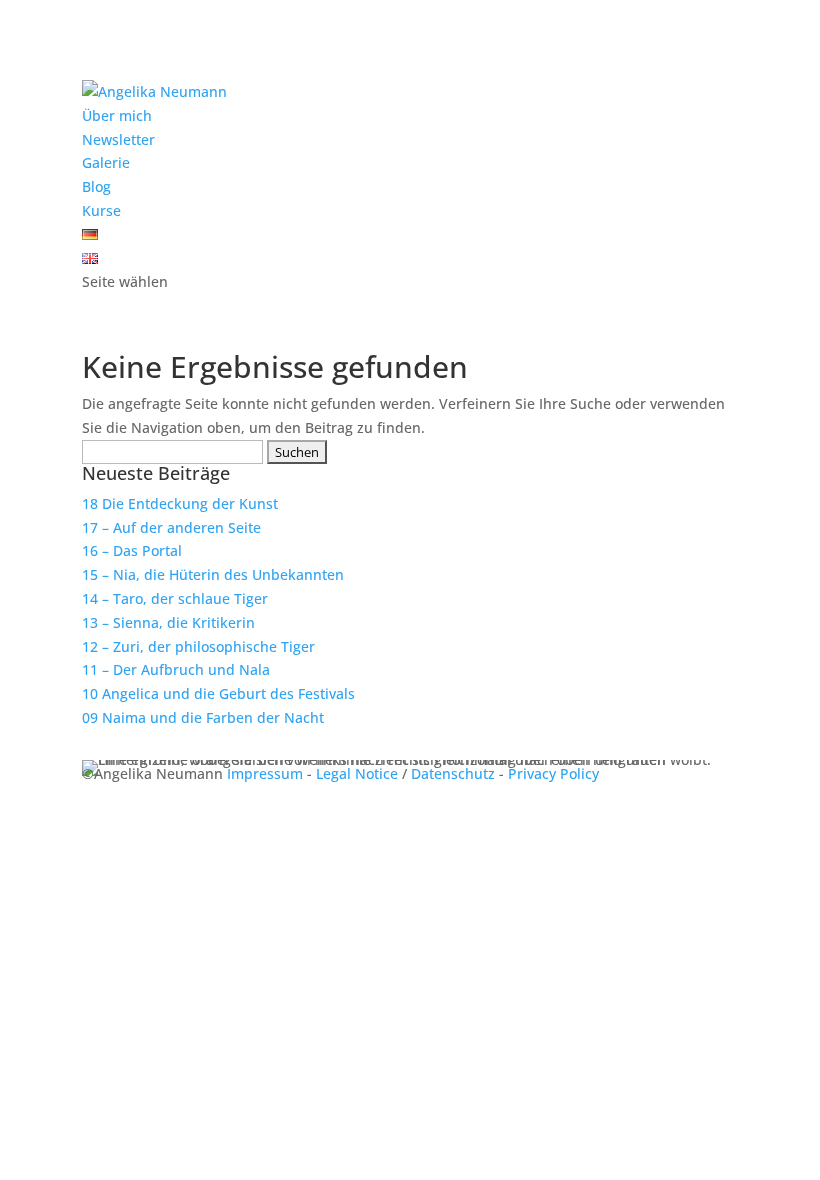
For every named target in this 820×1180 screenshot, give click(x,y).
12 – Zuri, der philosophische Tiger (198, 646)
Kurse (101, 210)
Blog (96, 186)
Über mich (117, 115)
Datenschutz (453, 773)
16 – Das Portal (132, 550)
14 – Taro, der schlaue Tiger (175, 598)
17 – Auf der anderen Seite (171, 527)
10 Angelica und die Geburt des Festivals (218, 693)
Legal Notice (357, 773)
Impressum (265, 773)
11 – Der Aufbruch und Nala (176, 669)
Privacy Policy (553, 773)
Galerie (106, 162)
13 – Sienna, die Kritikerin (168, 622)
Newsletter (118, 139)
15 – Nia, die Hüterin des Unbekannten (213, 574)
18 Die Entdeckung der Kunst (180, 503)
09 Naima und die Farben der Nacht (203, 717)
